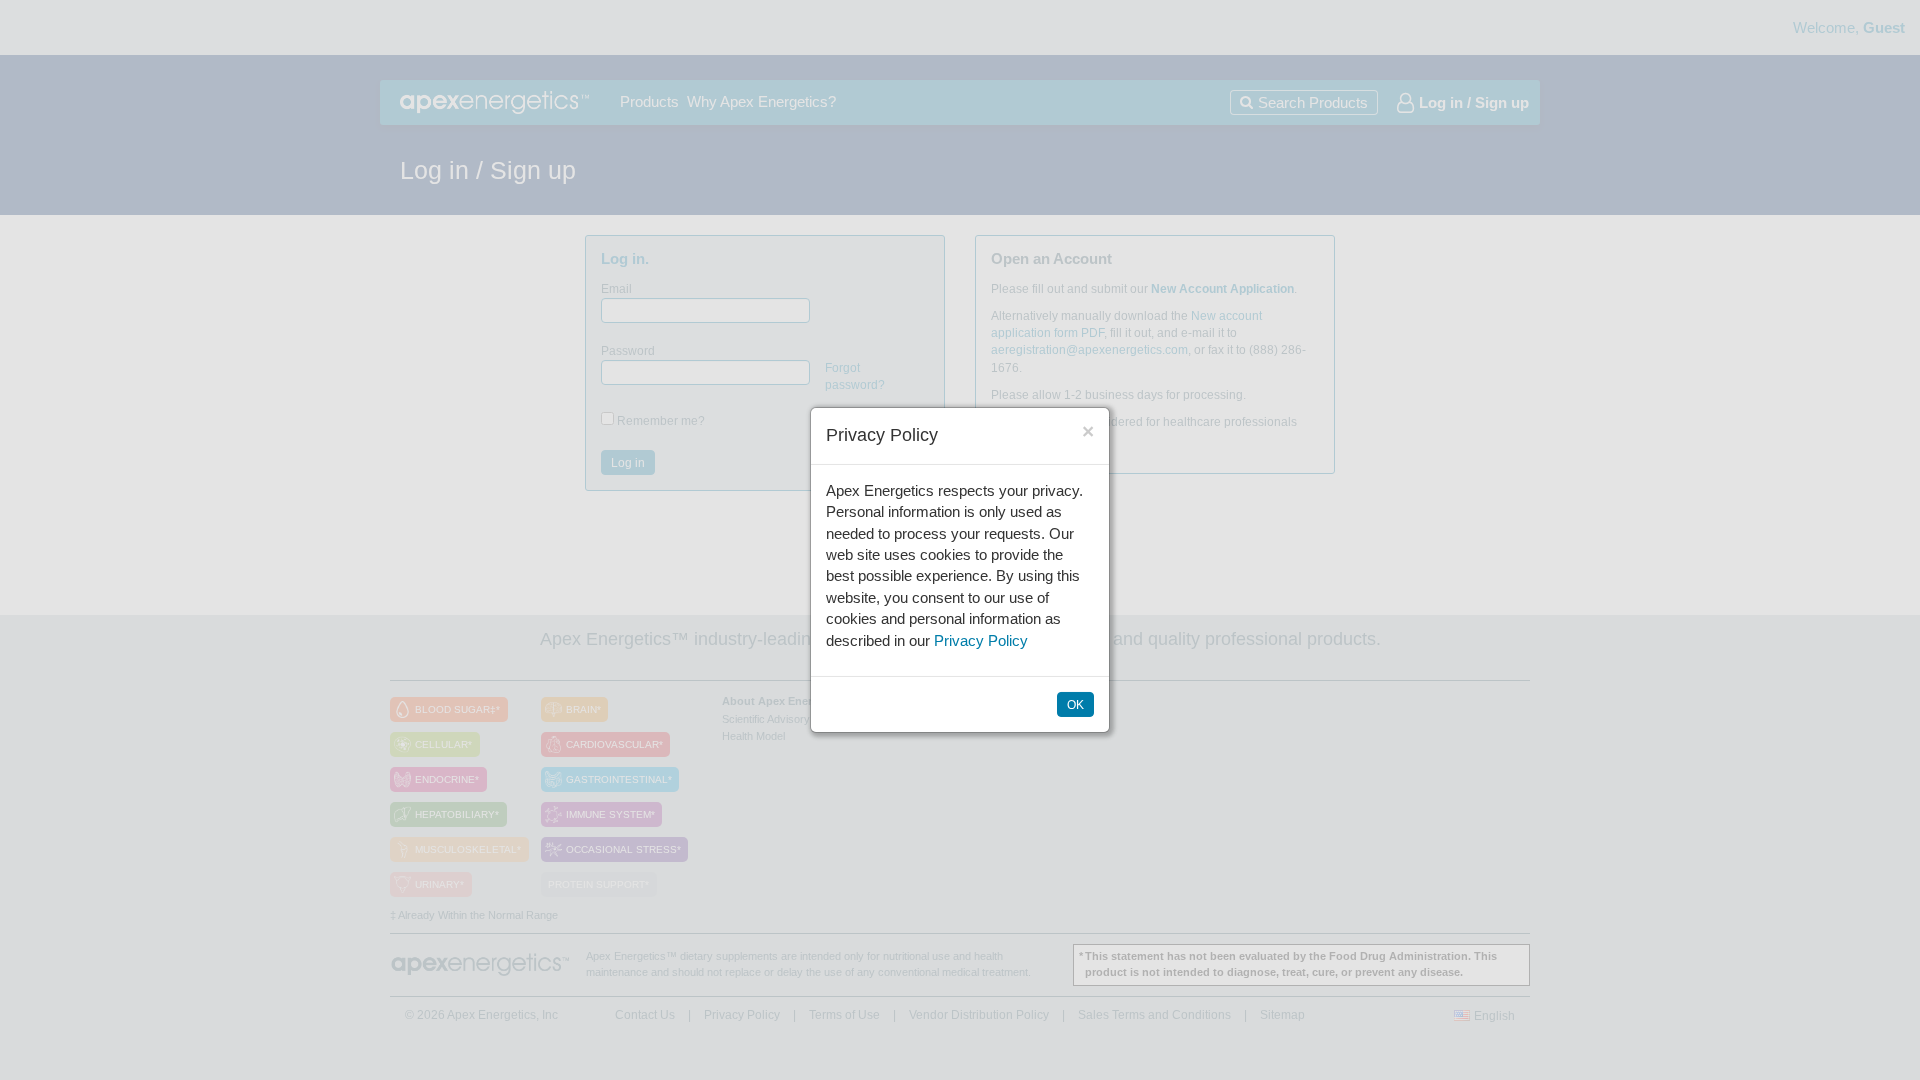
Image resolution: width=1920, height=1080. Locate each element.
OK (1075, 705)
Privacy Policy (981, 640)
